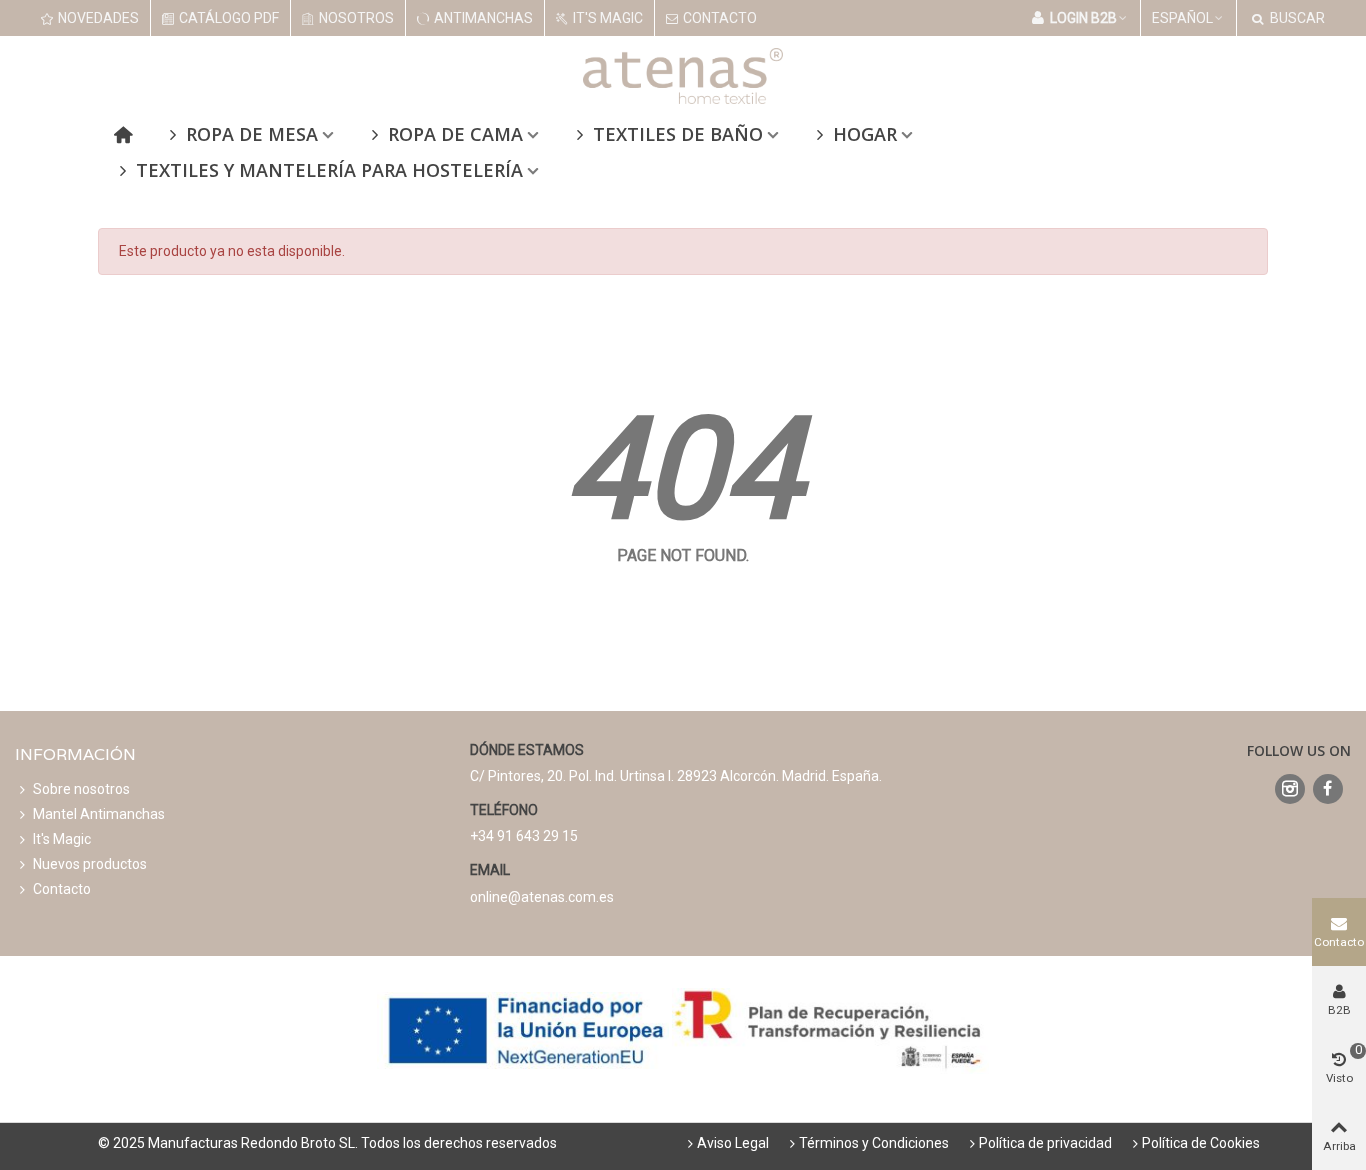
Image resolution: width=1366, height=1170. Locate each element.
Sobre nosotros (81, 789)
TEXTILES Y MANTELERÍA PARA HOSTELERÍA (329, 170)
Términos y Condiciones (874, 1143)
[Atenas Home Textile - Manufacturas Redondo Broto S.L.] (683, 76)
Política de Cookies (1201, 1143)
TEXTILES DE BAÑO (678, 134)
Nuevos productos (90, 864)
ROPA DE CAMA (455, 134)
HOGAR (865, 134)
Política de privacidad (1045, 1143)
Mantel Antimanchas (99, 814)
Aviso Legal (733, 1143)
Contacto (62, 889)
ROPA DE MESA (252, 134)
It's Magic (62, 839)
